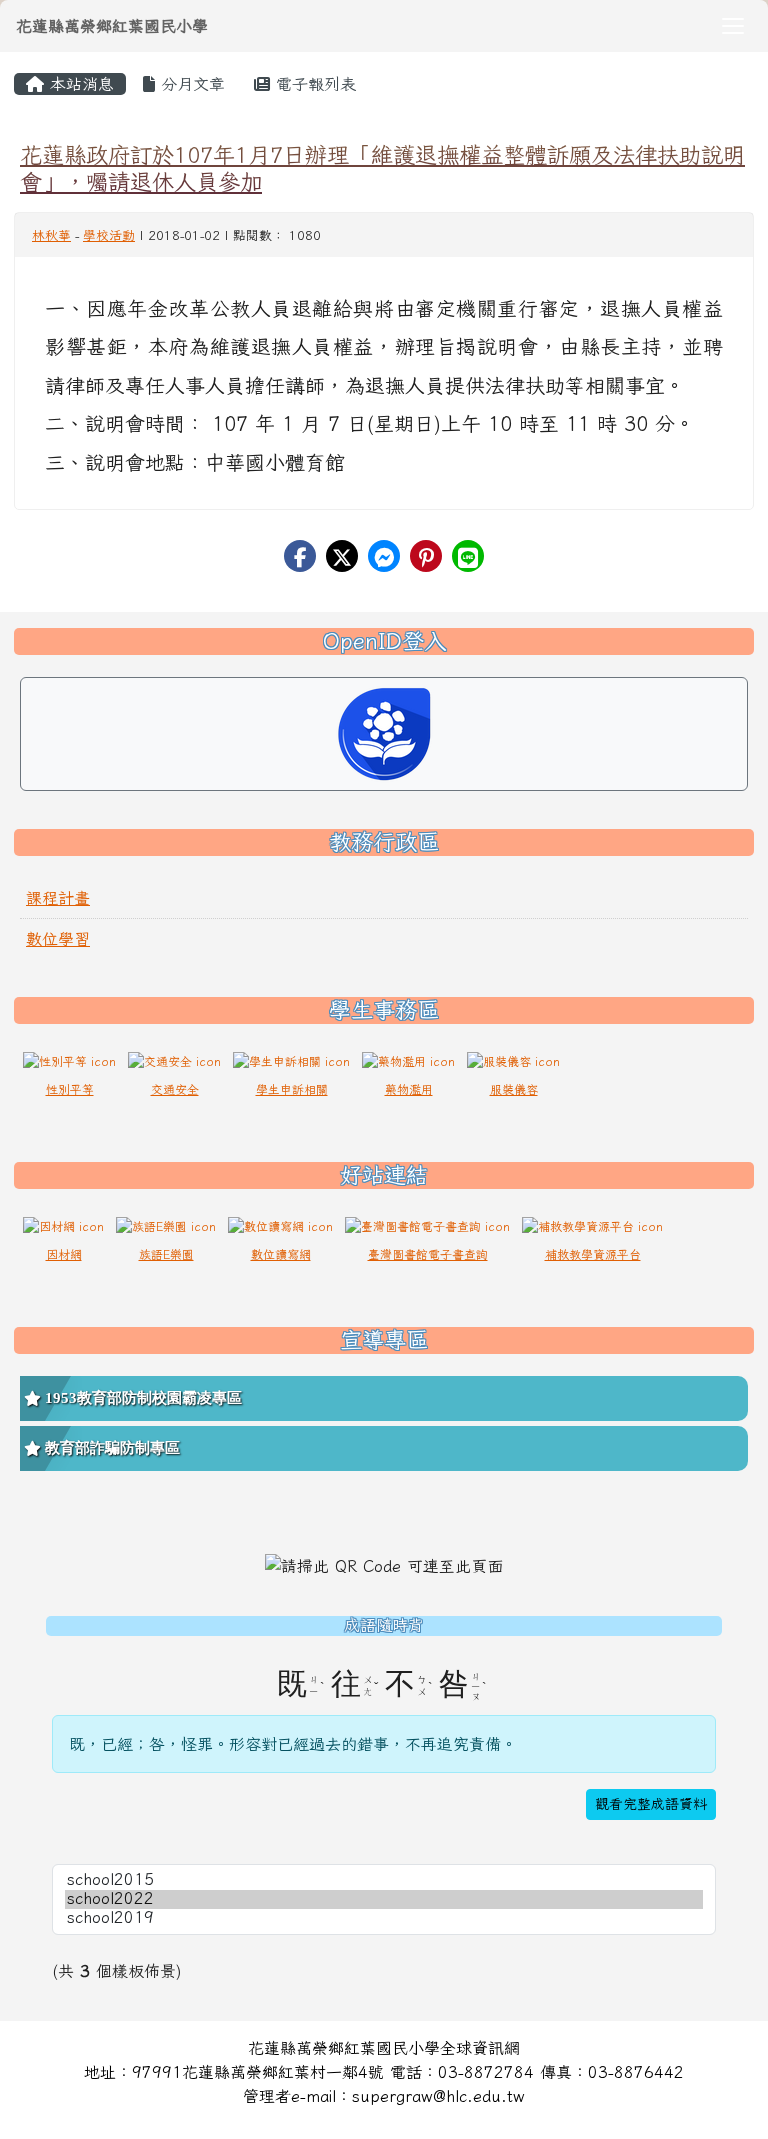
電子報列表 (313, 84)
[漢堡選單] (733, 26)
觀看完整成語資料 (651, 1804)
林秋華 (51, 235)
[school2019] (384, 1918)
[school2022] (384, 1899)
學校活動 (109, 235)
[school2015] (384, 1880)
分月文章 (190, 84)
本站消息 (79, 84)
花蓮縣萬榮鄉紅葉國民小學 (112, 26)
